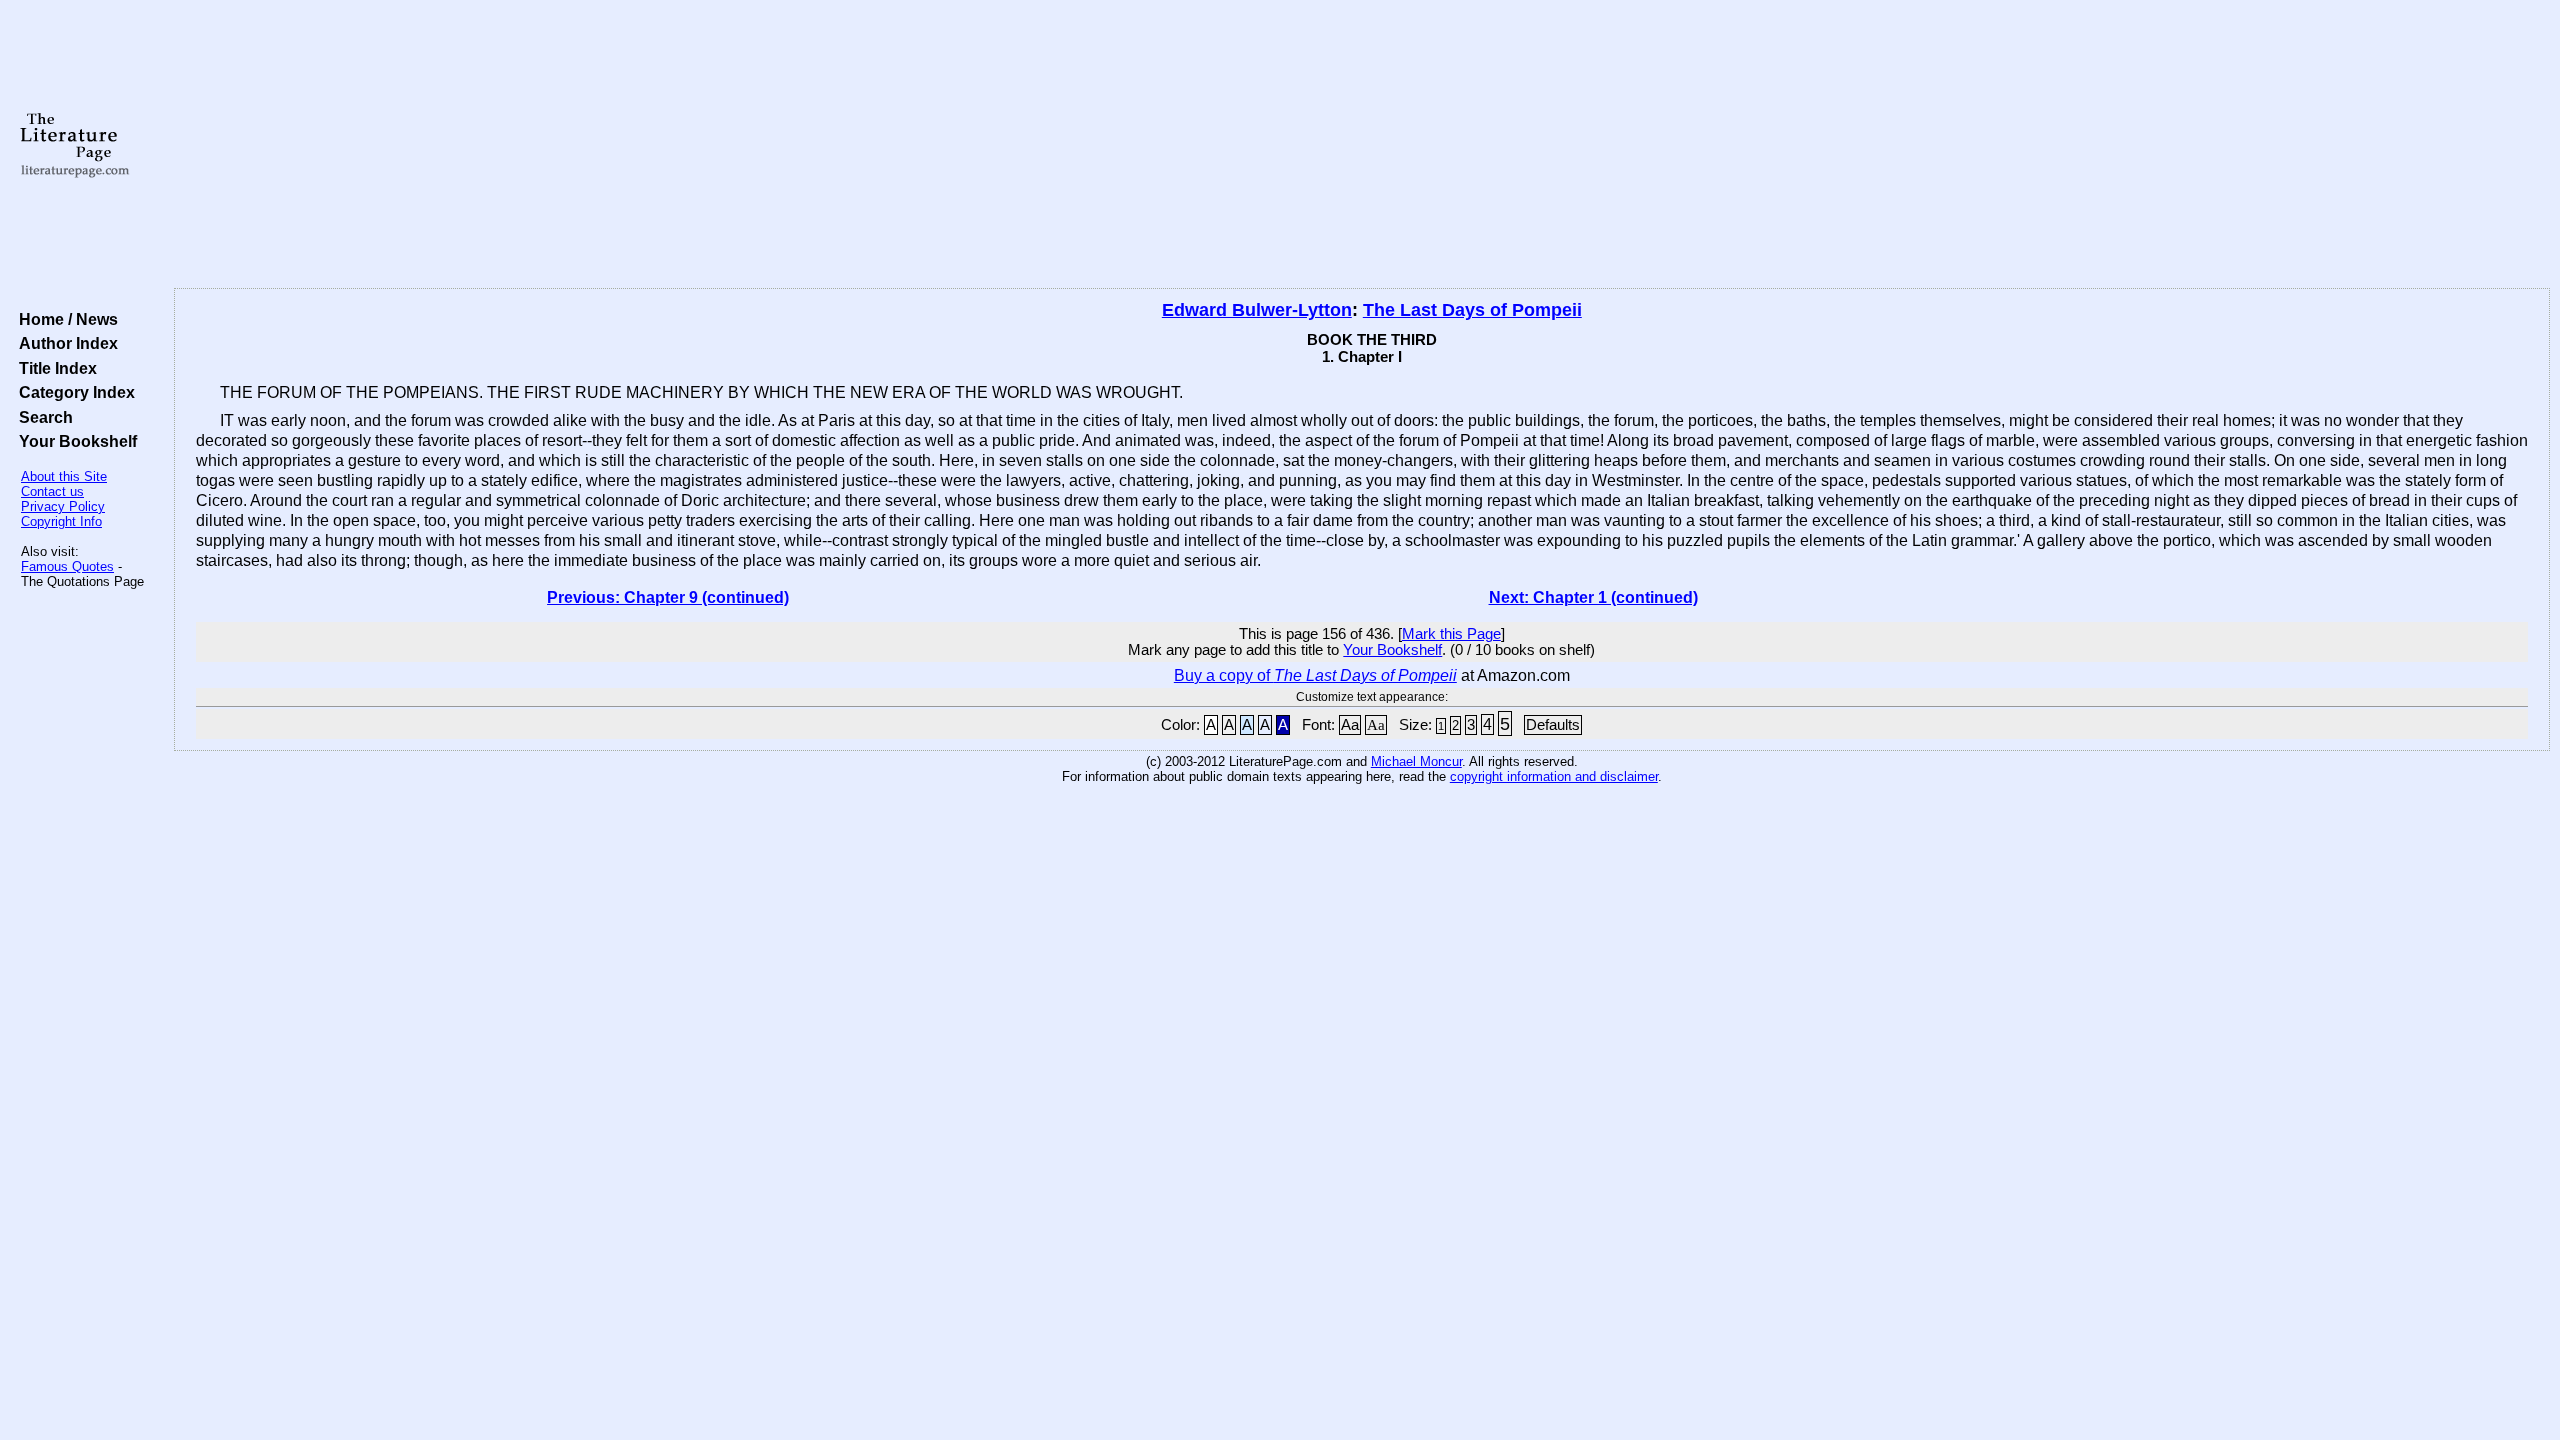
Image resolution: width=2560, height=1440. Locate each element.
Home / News (64, 319)
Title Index (54, 368)
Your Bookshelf (74, 441)
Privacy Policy (63, 506)
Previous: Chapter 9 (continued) (668, 597)
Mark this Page (1451, 634)
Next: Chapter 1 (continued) (1593, 597)
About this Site (64, 476)
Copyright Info (61, 521)
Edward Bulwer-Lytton (1257, 310)
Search (42, 417)
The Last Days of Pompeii (1472, 310)
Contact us (52, 491)
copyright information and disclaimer (1554, 776)
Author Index (64, 343)
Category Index (73, 392)
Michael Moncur (1416, 761)
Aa (1350, 725)
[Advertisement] (1362, 145)
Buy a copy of (1315, 675)
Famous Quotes (67, 566)
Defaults (1553, 725)
